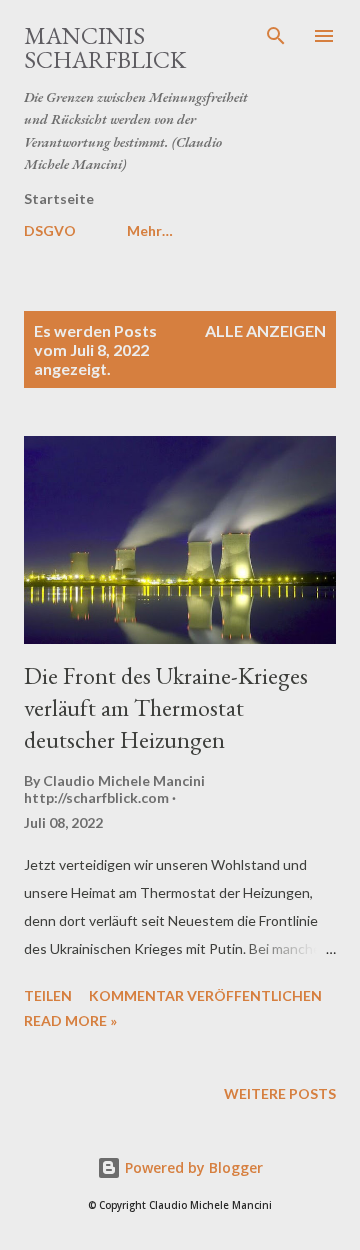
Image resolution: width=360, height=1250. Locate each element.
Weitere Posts (280, 1093)
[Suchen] (276, 36)
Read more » (70, 1020)
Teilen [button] (48, 995)
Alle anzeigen (265, 330)
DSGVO (50, 230)
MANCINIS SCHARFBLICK (105, 47)
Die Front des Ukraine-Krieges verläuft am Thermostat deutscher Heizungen (166, 707)
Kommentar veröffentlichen (205, 995)
